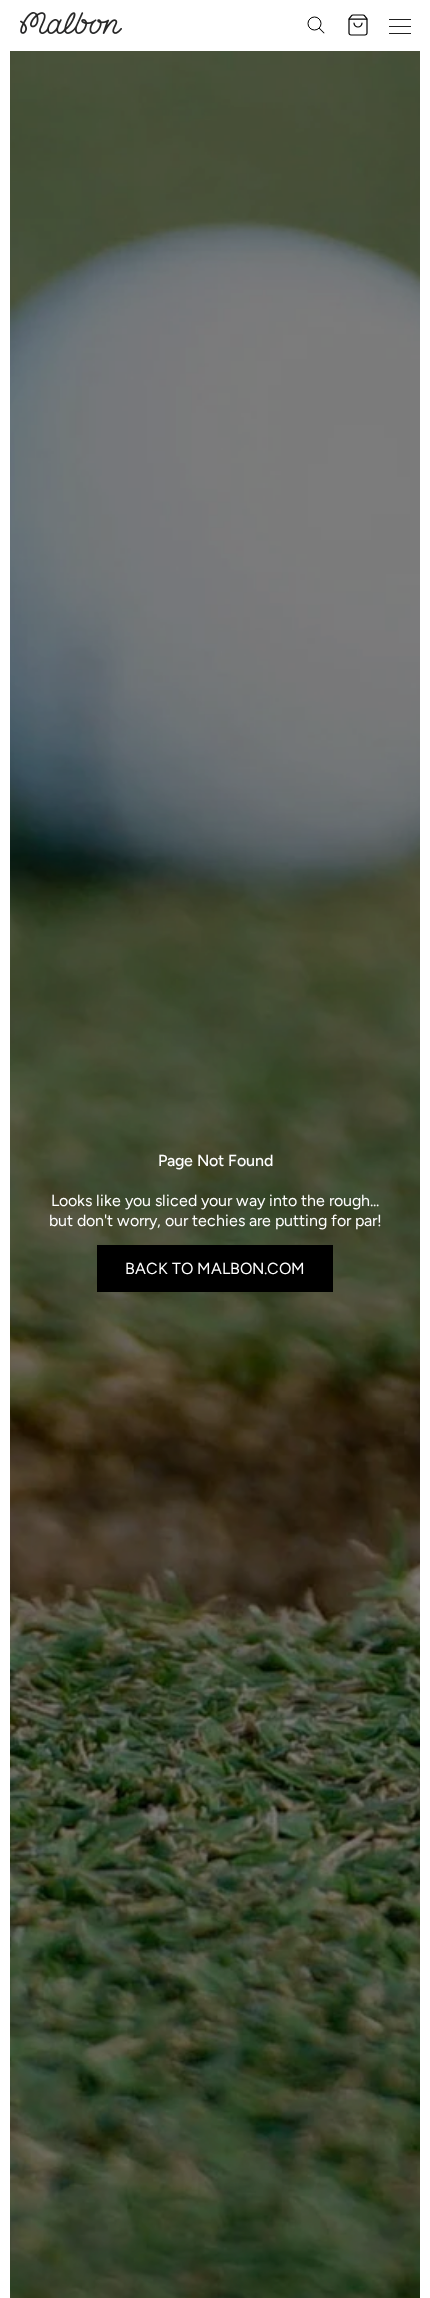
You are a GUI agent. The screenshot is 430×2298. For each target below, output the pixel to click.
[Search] (316, 25)
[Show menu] (400, 25)
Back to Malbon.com (215, 1268)
